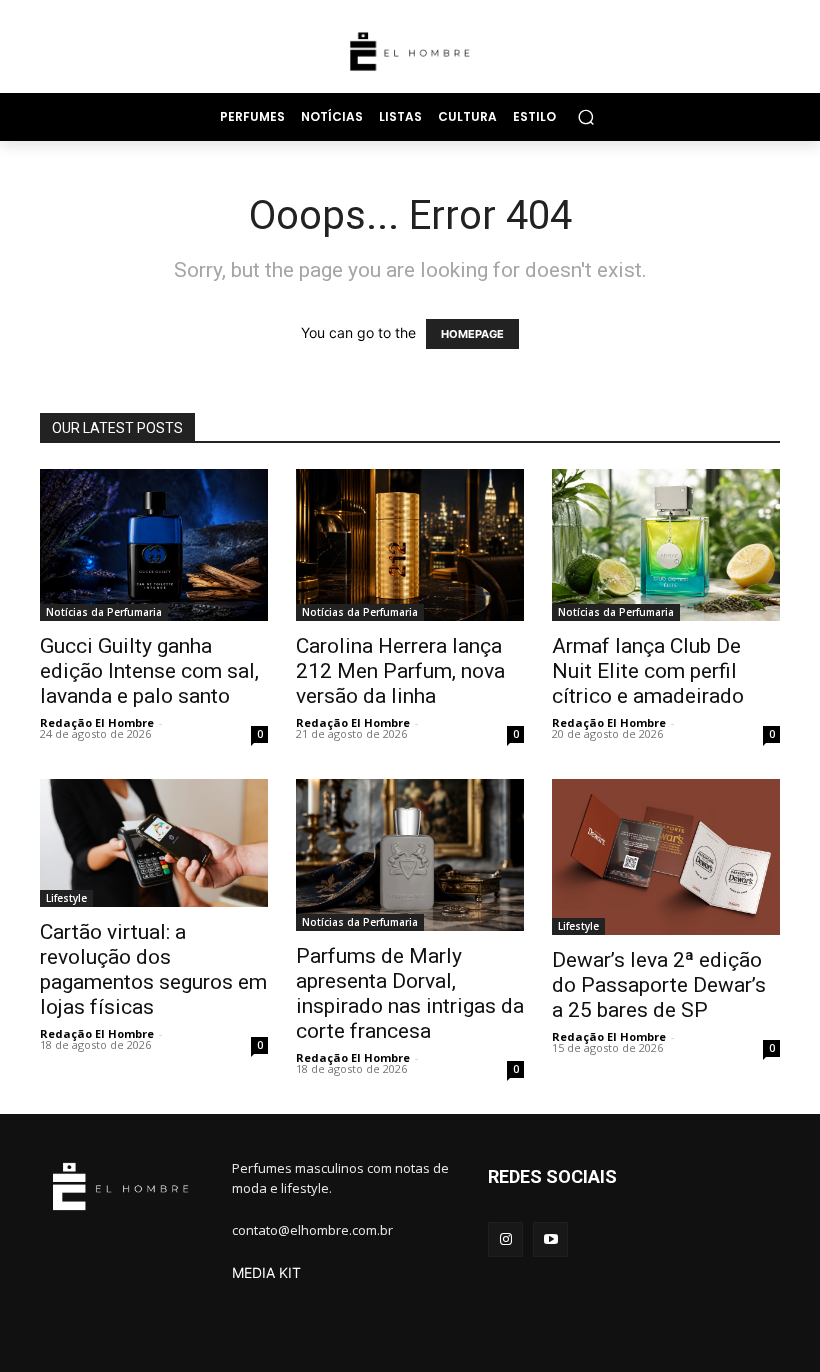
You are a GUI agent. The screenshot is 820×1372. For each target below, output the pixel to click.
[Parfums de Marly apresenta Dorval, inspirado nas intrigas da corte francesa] (410, 855)
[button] (585, 116)
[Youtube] (550, 1239)
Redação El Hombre (97, 722)
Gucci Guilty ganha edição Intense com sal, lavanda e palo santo (149, 671)
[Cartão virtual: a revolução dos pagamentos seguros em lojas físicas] (154, 843)
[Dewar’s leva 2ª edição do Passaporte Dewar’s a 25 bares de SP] (666, 857)
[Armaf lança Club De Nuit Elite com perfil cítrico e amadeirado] (666, 545)
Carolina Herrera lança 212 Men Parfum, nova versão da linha (400, 671)
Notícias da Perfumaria (104, 612)
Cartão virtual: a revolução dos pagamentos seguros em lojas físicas (153, 969)
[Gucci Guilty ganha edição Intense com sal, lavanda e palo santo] (154, 545)
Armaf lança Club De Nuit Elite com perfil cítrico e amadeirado (648, 671)
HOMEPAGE (472, 334)
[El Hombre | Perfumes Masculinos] (410, 51)
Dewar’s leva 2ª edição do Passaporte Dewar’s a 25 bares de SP (659, 985)
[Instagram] (505, 1239)
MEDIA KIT (266, 1272)
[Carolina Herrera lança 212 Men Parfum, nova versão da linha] (410, 545)
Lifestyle (66, 898)
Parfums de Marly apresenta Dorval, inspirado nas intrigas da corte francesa (410, 993)
